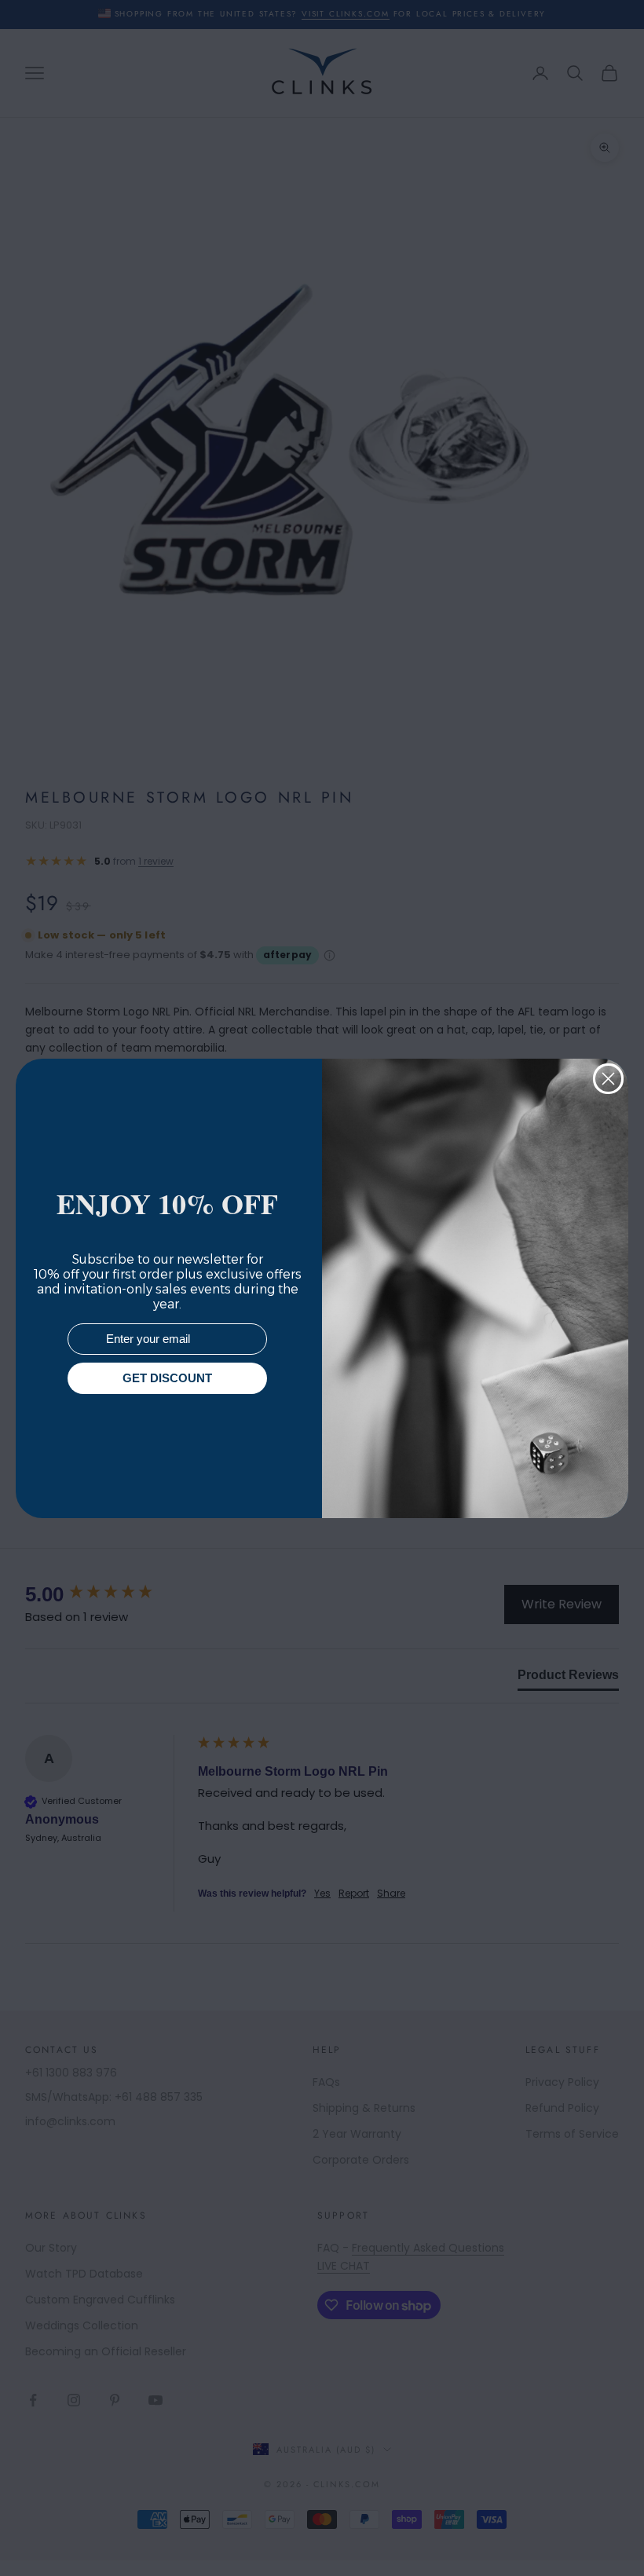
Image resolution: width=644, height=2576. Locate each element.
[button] (604, 2536)
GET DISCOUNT (167, 1378)
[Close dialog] (608, 1079)
